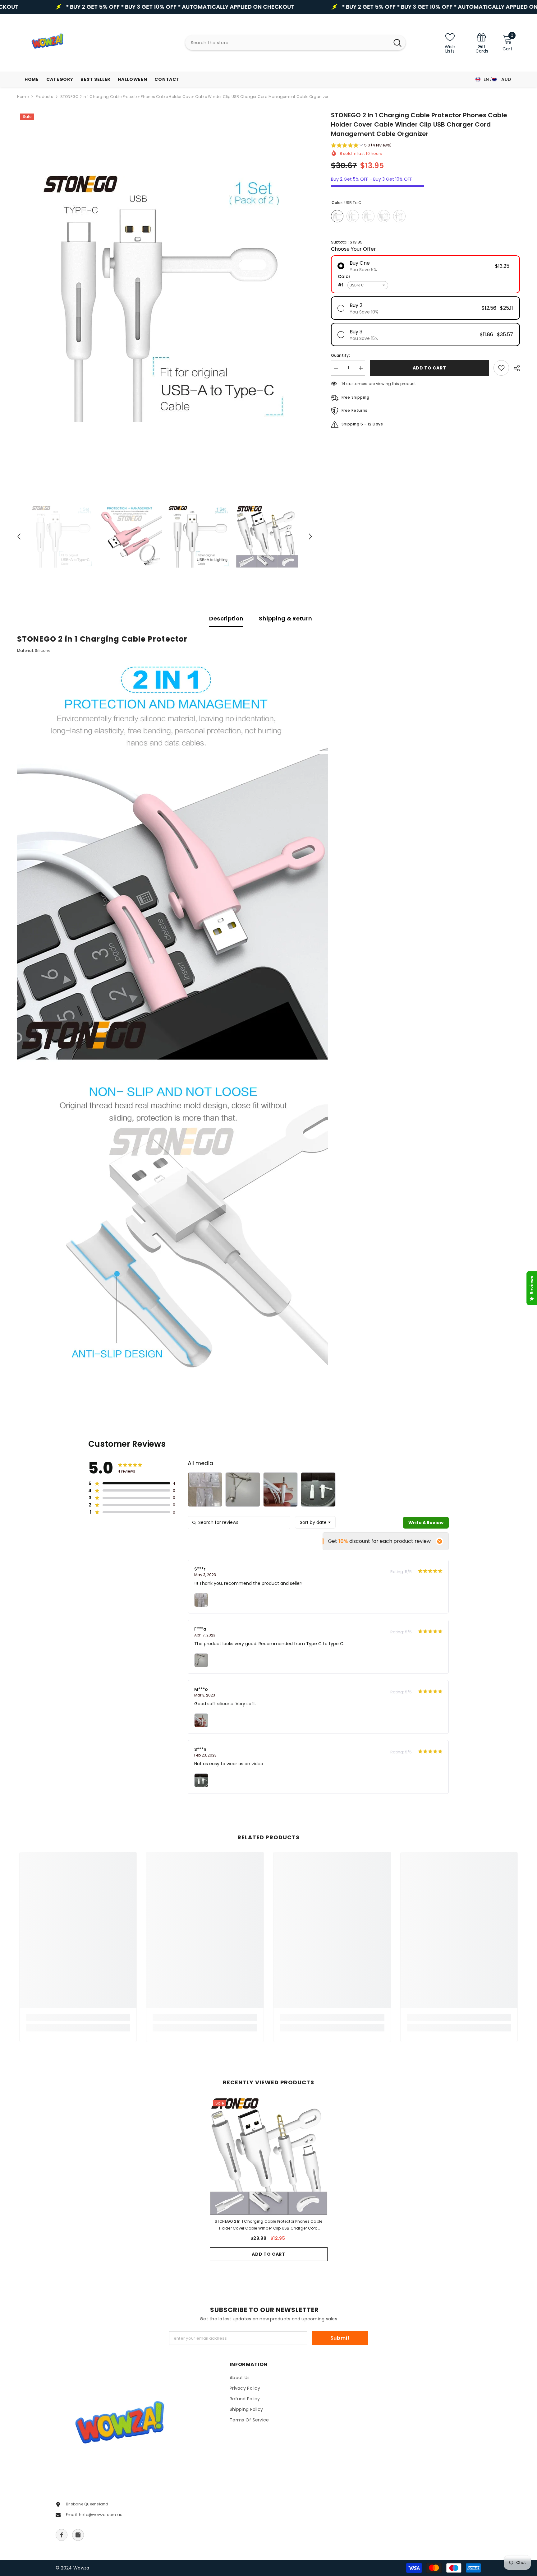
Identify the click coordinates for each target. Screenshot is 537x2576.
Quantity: (340, 355)
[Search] (295, 43)
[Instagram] (78, 2535)
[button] (19, 536)
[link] (482, 43)
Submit (340, 2338)
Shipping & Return (285, 618)
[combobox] (287, 43)
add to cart (429, 368)
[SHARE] (514, 368)
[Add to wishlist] (501, 368)
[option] (165, 297)
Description (226, 618)
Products (44, 97)
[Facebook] (62, 2535)
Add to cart (268, 2254)
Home (23, 97)
